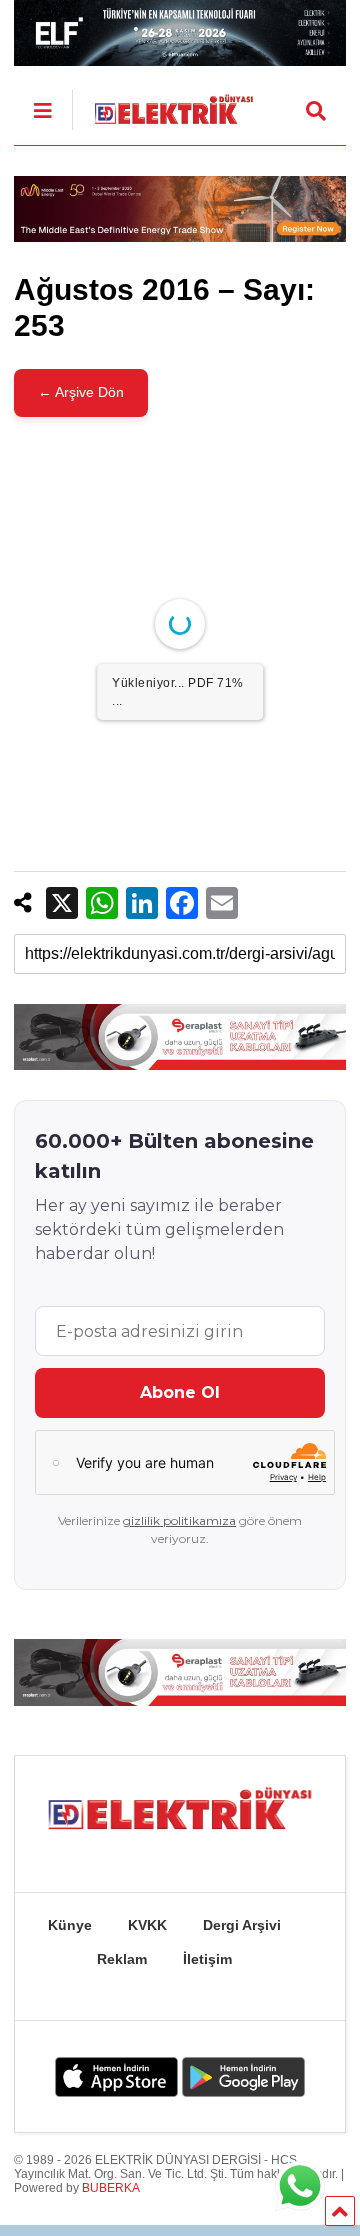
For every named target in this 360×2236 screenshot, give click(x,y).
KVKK (147, 1925)
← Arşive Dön (81, 392)
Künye (70, 1925)
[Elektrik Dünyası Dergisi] (163, 104)
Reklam (122, 1959)
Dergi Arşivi (242, 1925)
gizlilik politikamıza (179, 1520)
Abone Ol (180, 1392)
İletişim (207, 1959)
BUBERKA (111, 2188)
